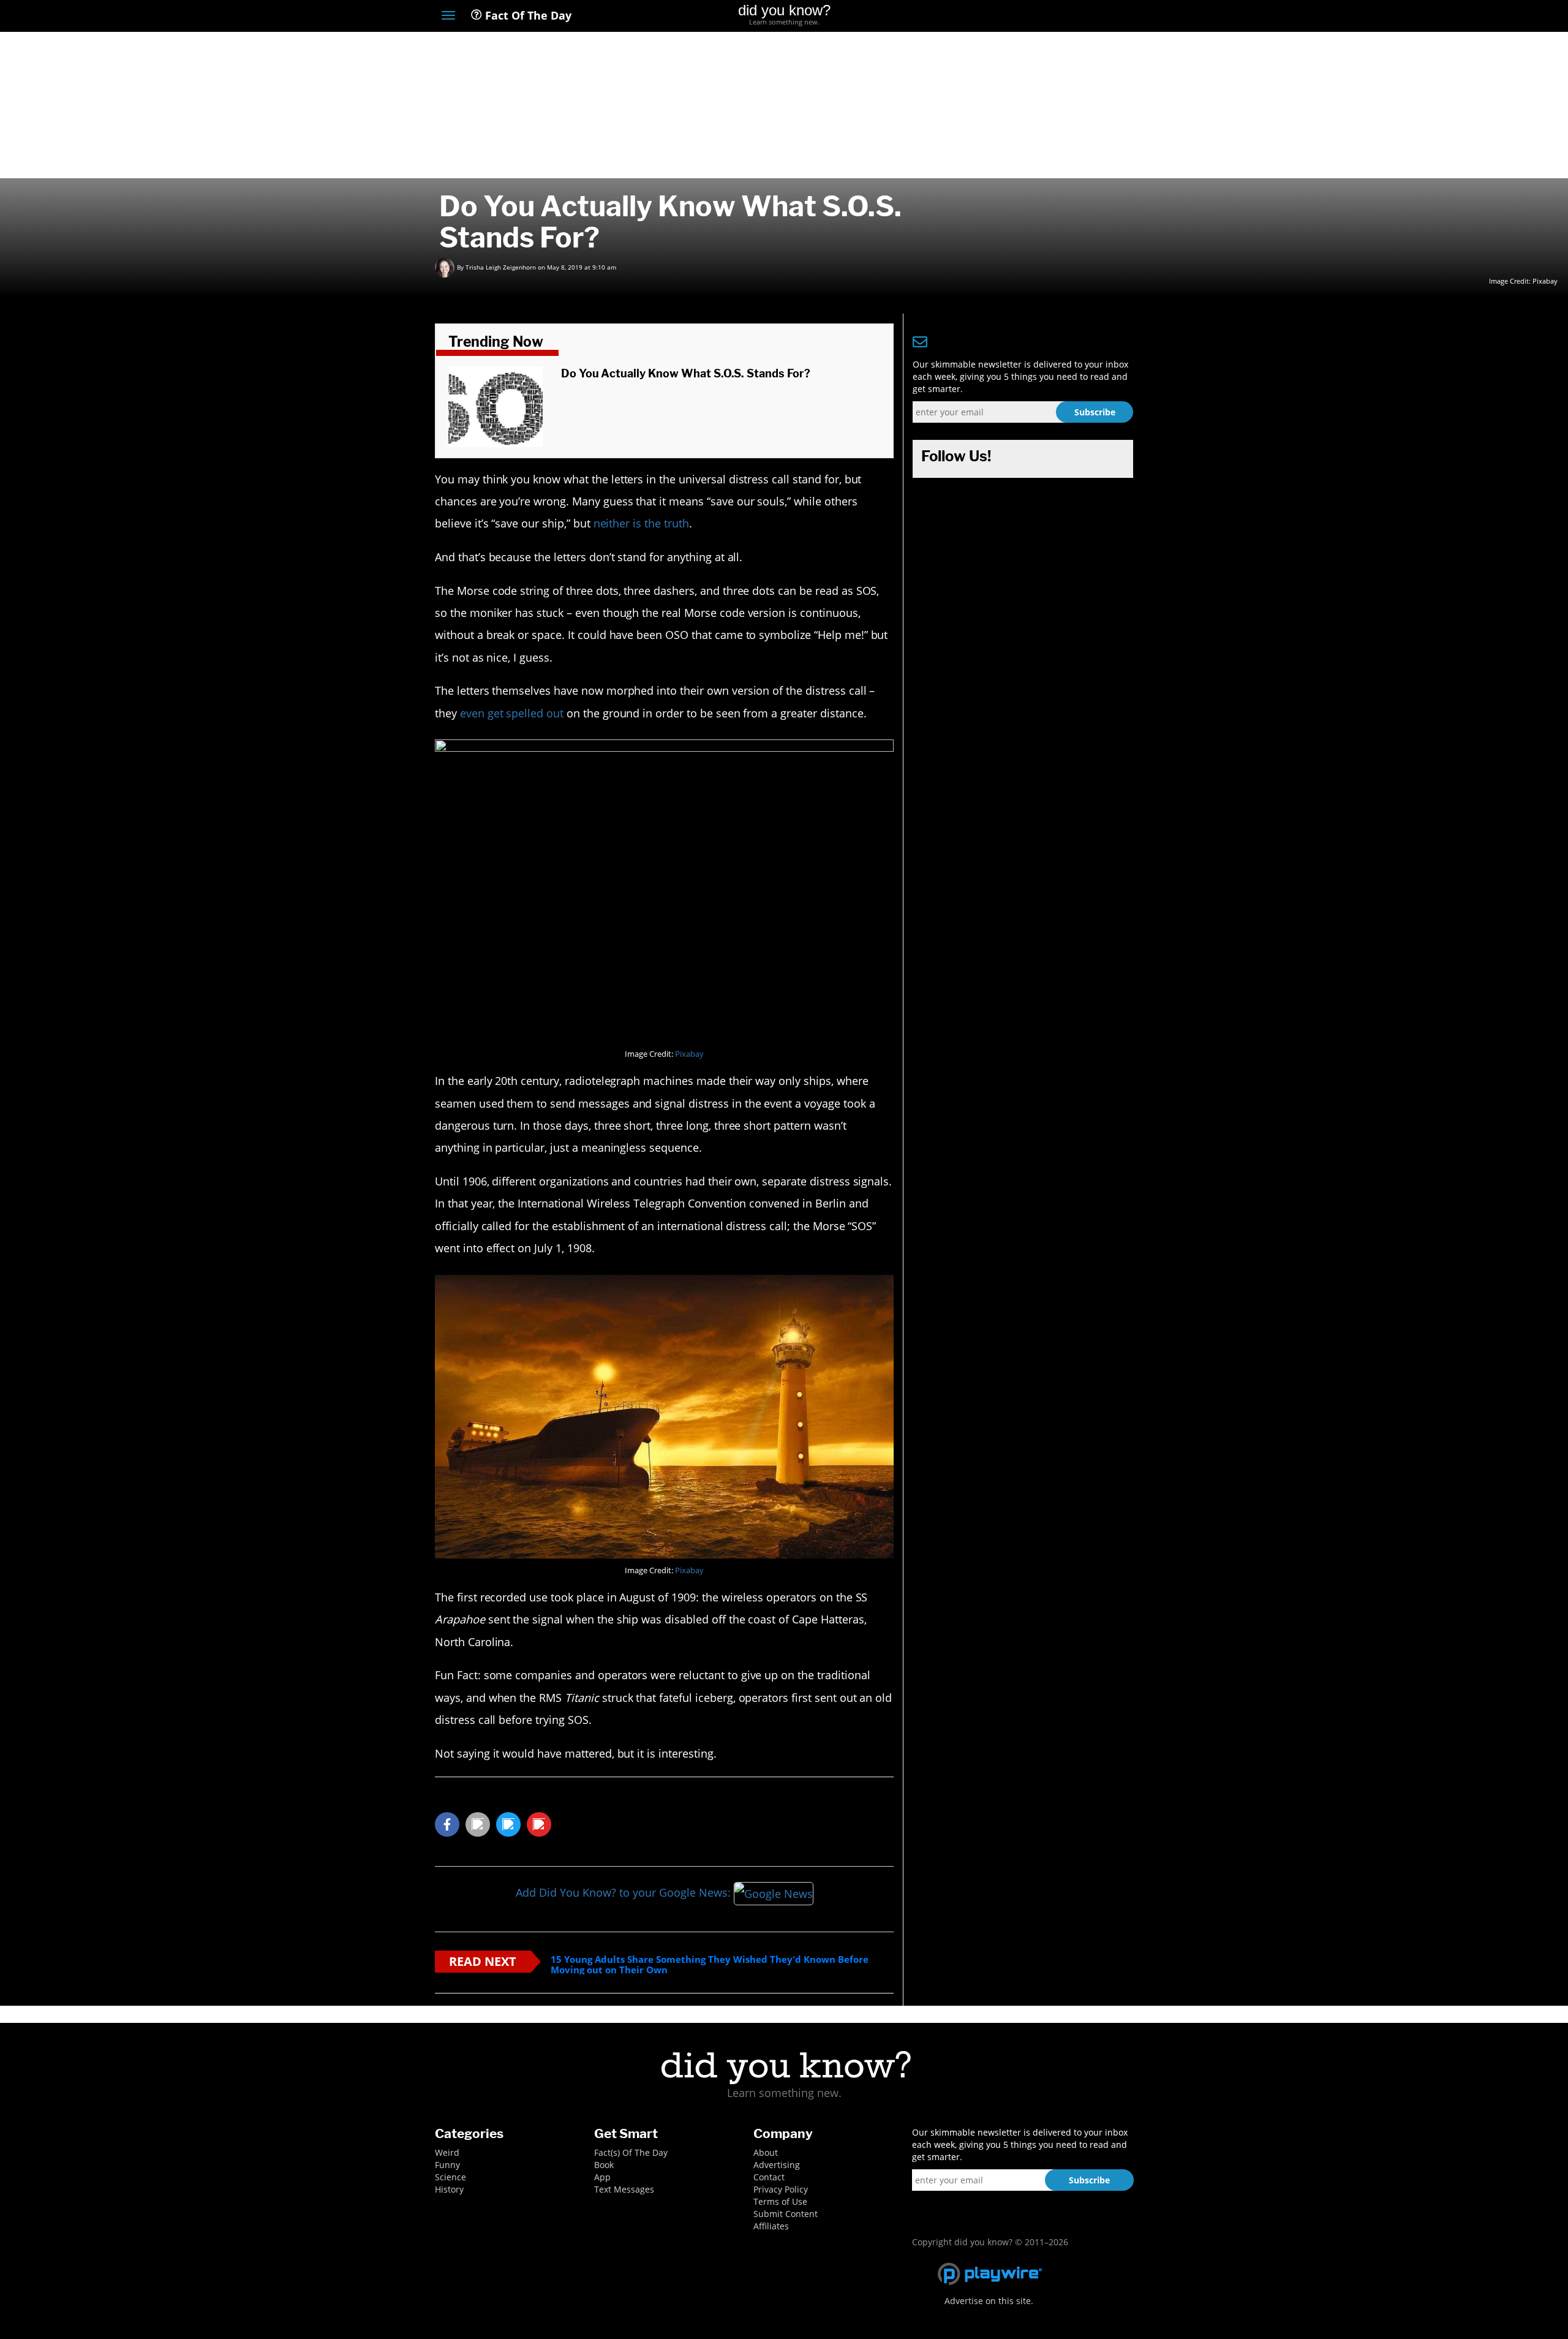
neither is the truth (641, 523)
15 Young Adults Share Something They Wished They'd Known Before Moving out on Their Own (710, 1964)
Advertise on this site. (989, 2301)
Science (450, 2177)
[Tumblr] (1105, 17)
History (449, 2189)
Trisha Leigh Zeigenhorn (501, 267)
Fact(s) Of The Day (631, 2152)
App (602, 2177)
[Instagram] (1082, 17)
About (766, 2152)
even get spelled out (512, 713)
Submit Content (786, 2214)
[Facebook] (1037, 17)
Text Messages (624, 2189)
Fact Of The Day (527, 15)
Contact (769, 2177)
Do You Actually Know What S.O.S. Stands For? (686, 373)
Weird (447, 2152)
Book (604, 2165)
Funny (447, 2165)
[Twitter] (1059, 17)
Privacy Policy (781, 2189)
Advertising (777, 2165)
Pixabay (1545, 281)
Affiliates (771, 2226)
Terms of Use (780, 2201)
